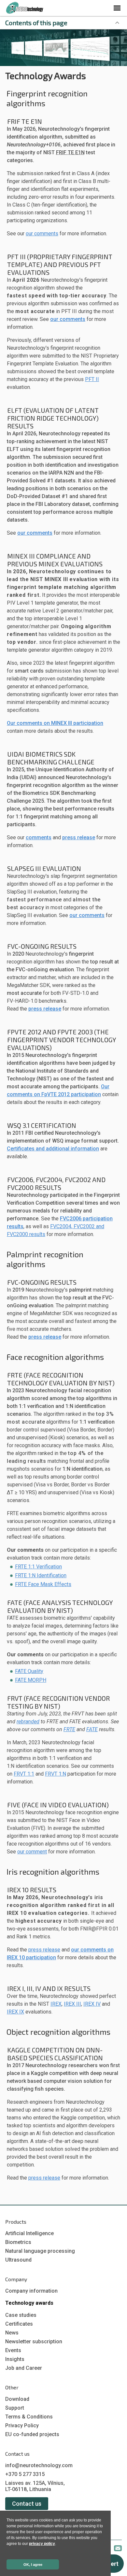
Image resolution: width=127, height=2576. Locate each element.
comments (39, 837)
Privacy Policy (22, 2425)
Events (13, 2350)
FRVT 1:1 (24, 1774)
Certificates (19, 2324)
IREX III (72, 2004)
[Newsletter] (118, 2549)
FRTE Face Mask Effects (43, 1584)
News (12, 2333)
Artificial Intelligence (29, 2233)
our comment (32, 1852)
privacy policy (42, 2544)
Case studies (21, 2315)
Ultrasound (18, 2260)
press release (79, 837)
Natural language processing (40, 2251)
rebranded (28, 1722)
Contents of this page (36, 23)
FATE (92, 1729)
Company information (31, 2291)
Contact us (27, 2504)
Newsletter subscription (34, 2342)
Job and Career (24, 2368)
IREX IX (15, 2012)
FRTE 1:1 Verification (38, 1567)
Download (17, 2399)
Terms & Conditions (29, 2417)
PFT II (92, 379)
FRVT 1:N (56, 1774)
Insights (15, 2359)
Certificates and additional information (53, 1149)
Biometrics (18, 2242)
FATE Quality (29, 1671)
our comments (42, 234)
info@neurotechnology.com (39, 2465)
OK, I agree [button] (33, 2565)
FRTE (69, 1729)
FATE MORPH (31, 1680)
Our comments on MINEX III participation (55, 723)
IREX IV (92, 2004)
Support (15, 2408)
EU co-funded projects (32, 2434)
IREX (56, 2004)
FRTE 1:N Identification (41, 1575)
